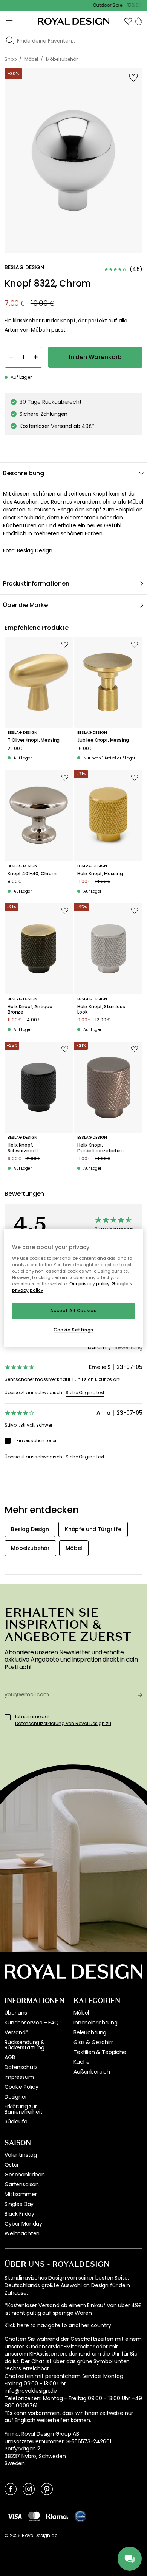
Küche (82, 2062)
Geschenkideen (25, 2175)
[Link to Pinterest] (47, 2489)
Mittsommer (21, 2194)
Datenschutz (21, 2067)
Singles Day (19, 2204)
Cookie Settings (73, 1330)
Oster (12, 2165)
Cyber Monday (23, 2224)
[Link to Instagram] (29, 2489)
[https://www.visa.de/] (15, 2516)
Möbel (81, 2013)
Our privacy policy (90, 1284)
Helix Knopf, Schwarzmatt (23, 1148)
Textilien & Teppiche (100, 2052)
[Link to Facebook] (11, 2489)
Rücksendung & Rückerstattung (25, 2045)
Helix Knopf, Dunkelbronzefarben (100, 1148)
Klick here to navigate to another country (58, 2326)
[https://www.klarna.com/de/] (57, 2516)
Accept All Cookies (73, 1311)
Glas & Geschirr (93, 2042)
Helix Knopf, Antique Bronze (30, 1010)
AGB (10, 2057)
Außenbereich (92, 2072)
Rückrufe (16, 2122)
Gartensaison (22, 2184)
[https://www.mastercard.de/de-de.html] (34, 2516)
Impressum (19, 2077)
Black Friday (19, 2214)
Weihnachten (22, 2233)
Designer (16, 2097)
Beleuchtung (90, 2032)
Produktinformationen (36, 584)
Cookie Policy (21, 2087)
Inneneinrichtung (95, 2023)
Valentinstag (21, 2155)
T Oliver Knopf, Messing (34, 740)
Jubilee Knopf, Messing (103, 740)
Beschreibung (24, 473)
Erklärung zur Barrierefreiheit (23, 2109)
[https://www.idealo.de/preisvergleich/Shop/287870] (80, 2516)
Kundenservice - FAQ (32, 2023)
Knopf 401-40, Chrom (32, 874)
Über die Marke (25, 605)
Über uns (16, 2013)
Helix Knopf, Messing (100, 874)
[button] (128, 21)
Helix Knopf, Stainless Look (101, 1010)
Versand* (16, 2032)
